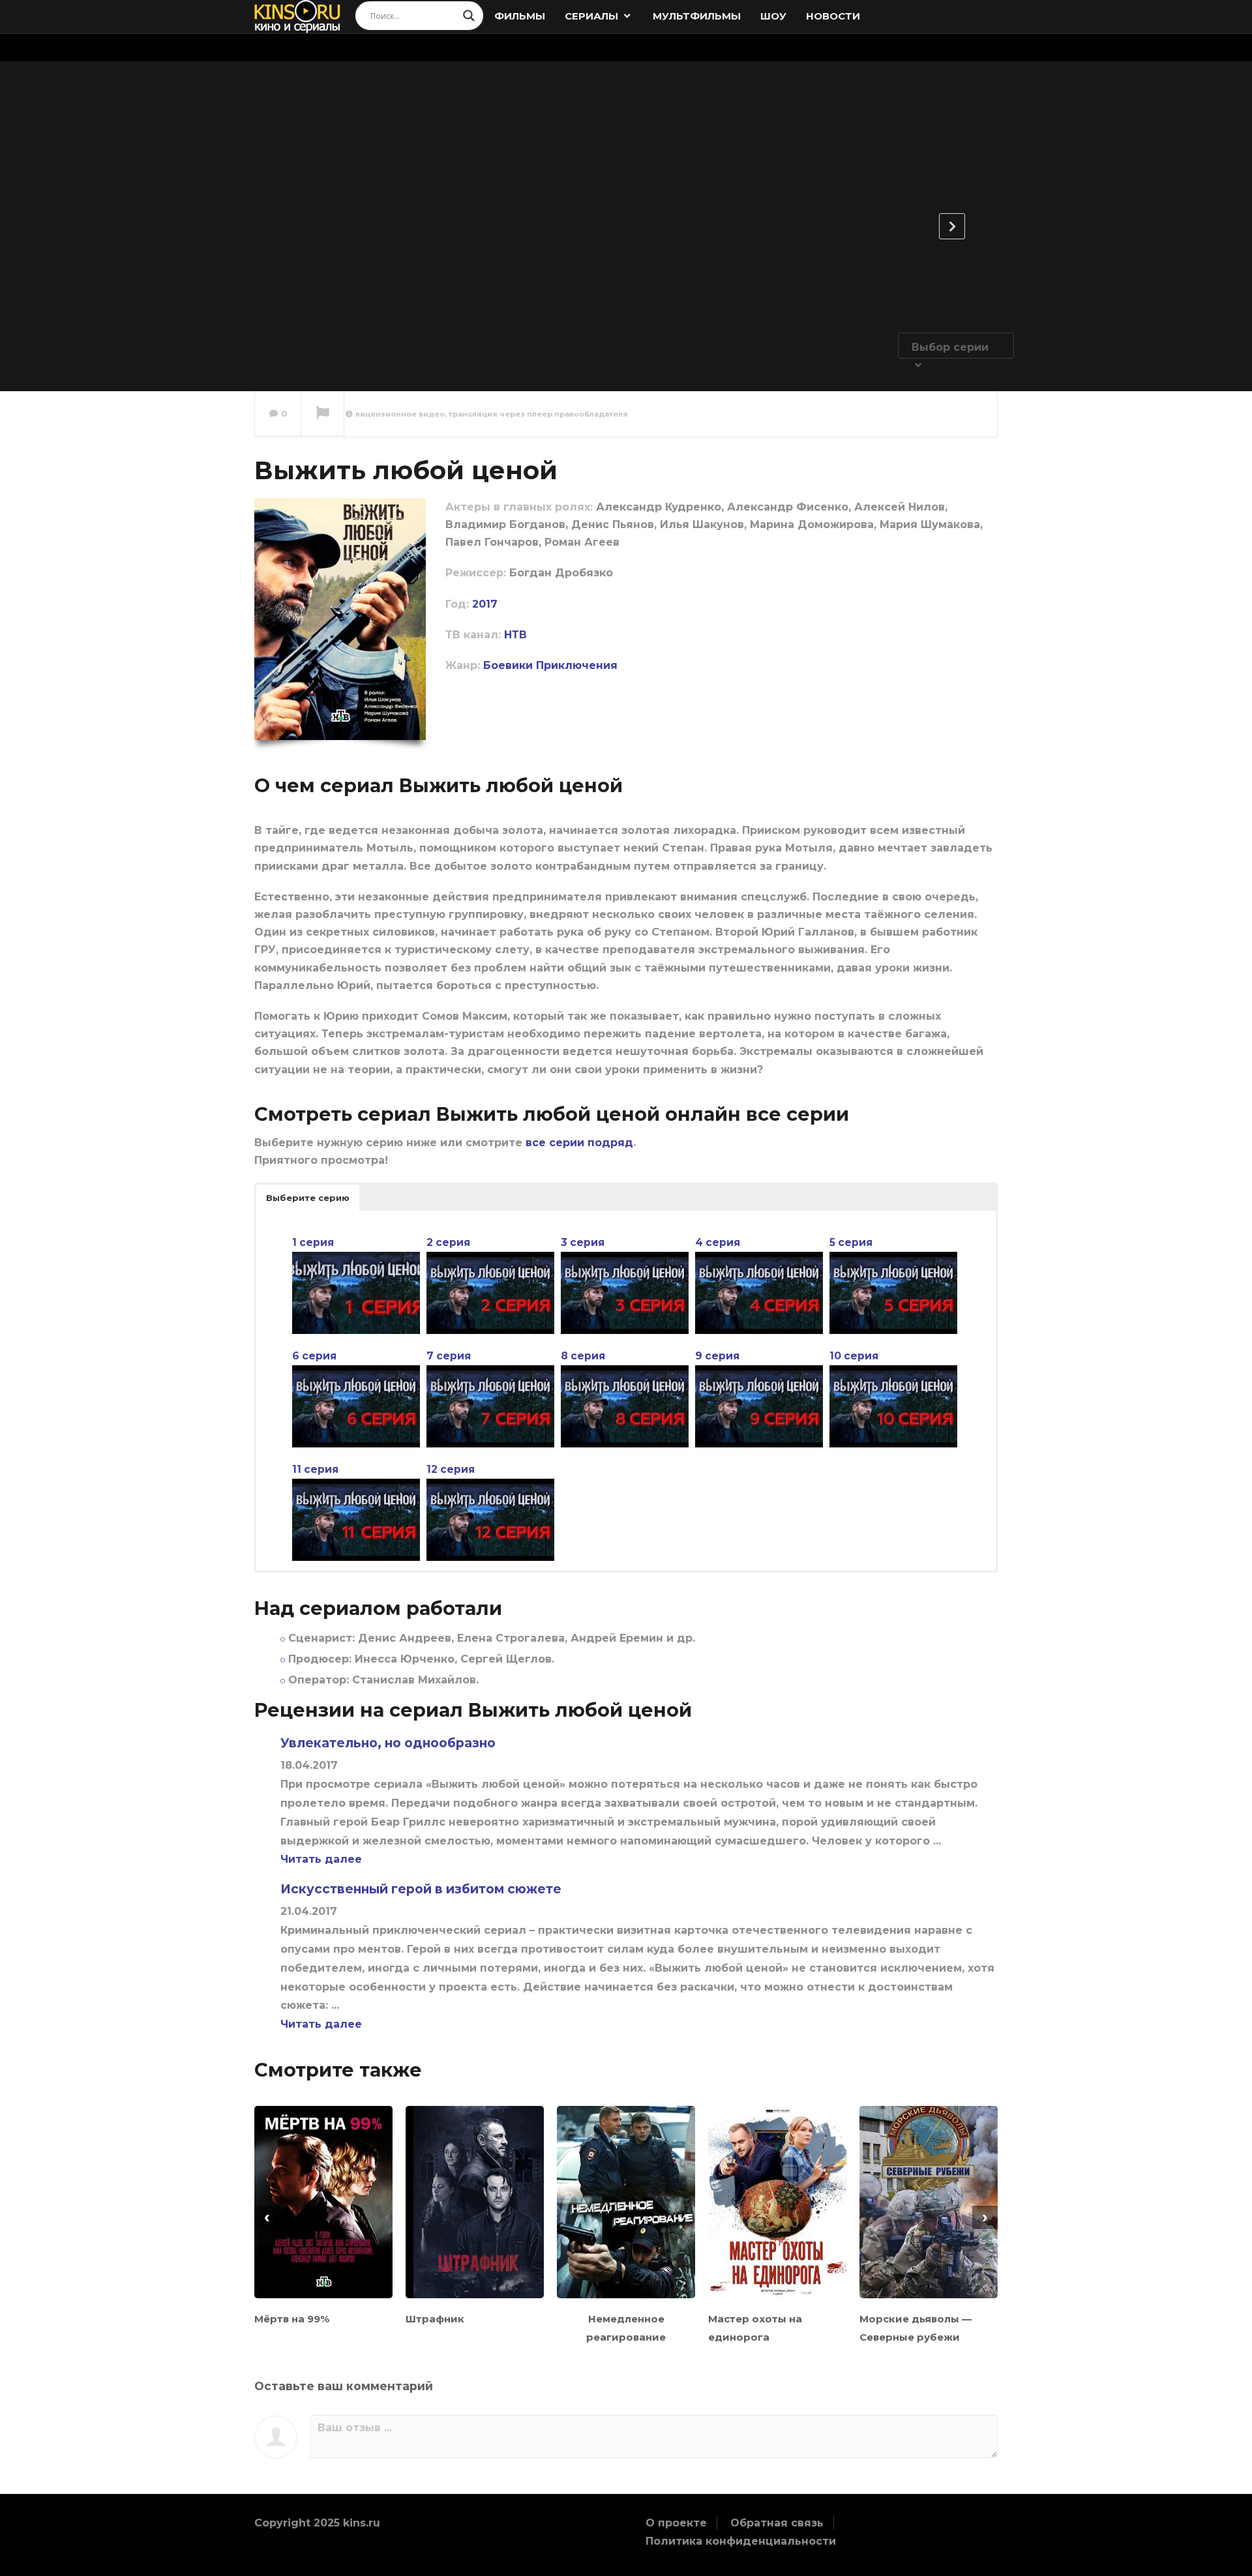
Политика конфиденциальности (741, 2541)
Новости (833, 16)
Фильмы (520, 16)
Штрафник (435, 2319)
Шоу (773, 16)
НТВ (515, 635)
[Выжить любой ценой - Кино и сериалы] (298, 16)
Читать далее (321, 1859)
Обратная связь (777, 2523)
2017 (485, 604)
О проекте (676, 2523)
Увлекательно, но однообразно (388, 1743)
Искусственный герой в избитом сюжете (421, 1889)
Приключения (577, 665)
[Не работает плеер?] (322, 414)
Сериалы (593, 16)
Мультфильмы (697, 16)
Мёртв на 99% (292, 2319)
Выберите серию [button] (308, 1198)
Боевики (508, 665)
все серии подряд (579, 1143)
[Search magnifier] (469, 16)
